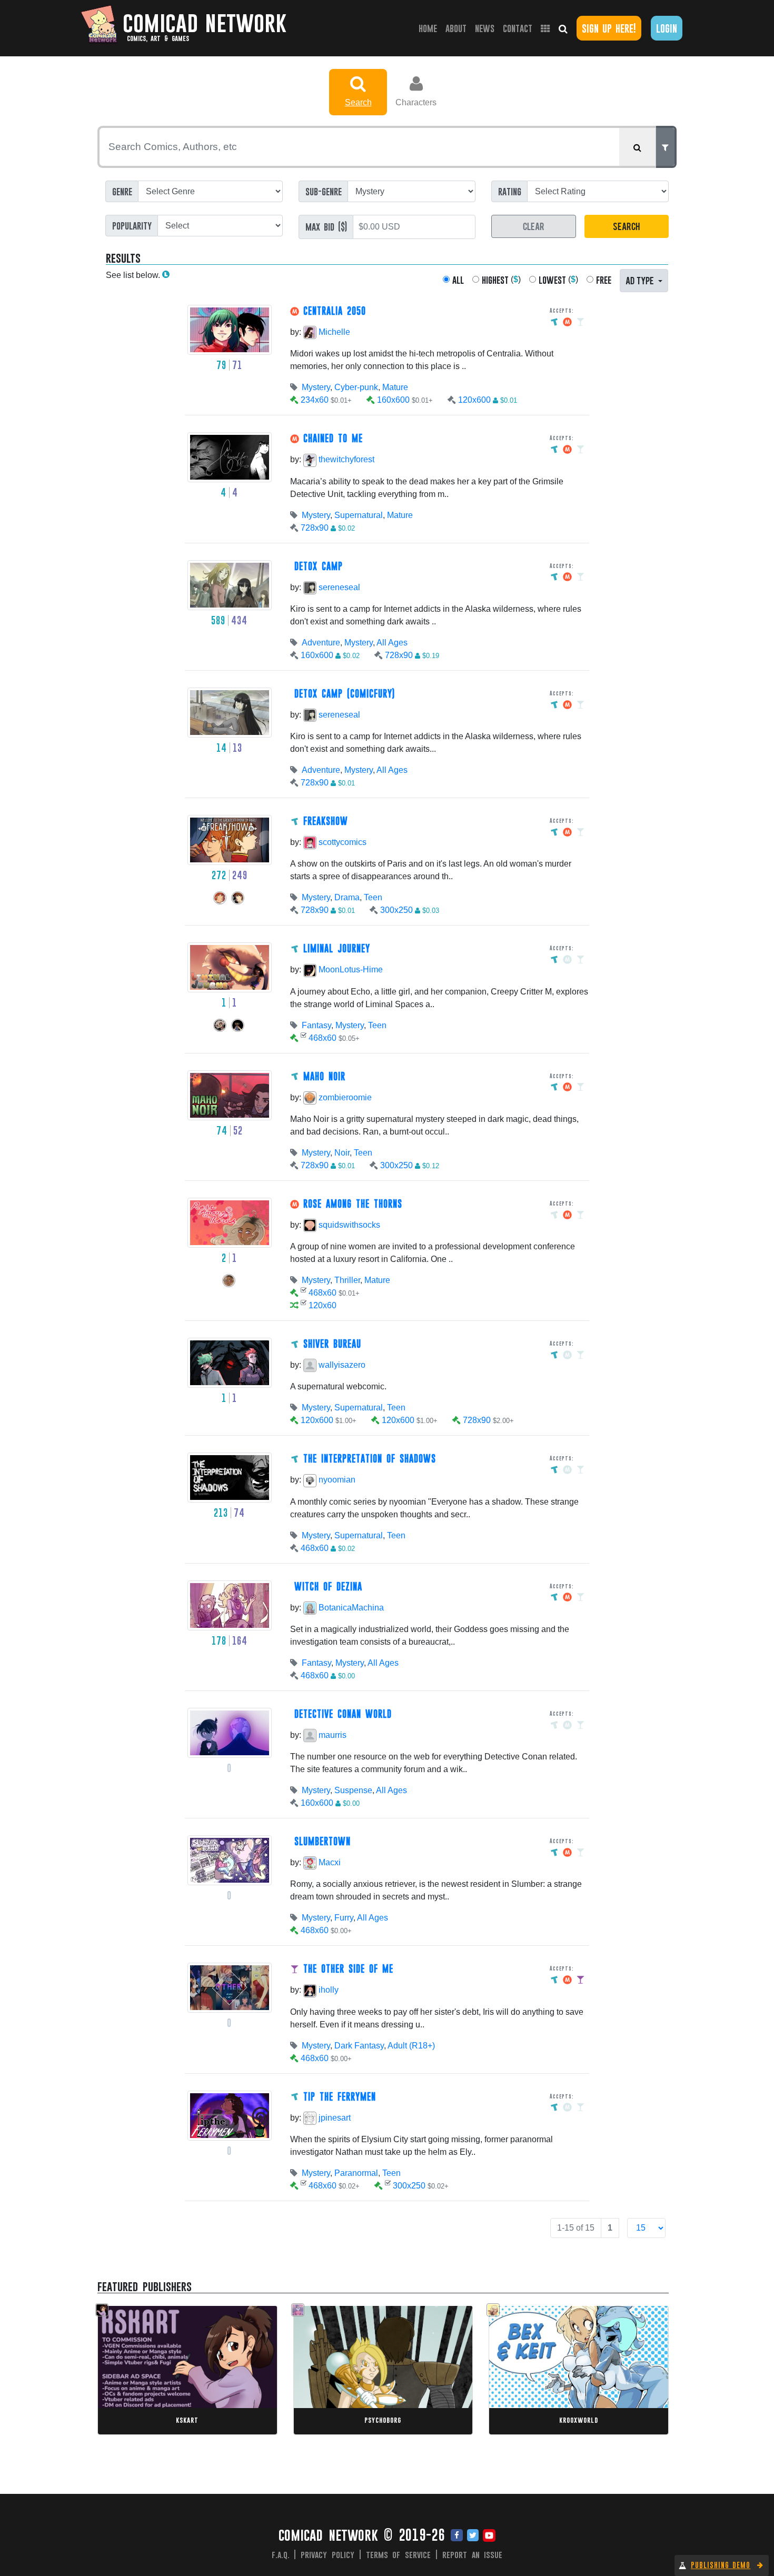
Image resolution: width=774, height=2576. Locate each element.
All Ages (392, 643)
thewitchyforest (345, 459)
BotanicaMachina (350, 1608)
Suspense (353, 1790)
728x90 (315, 528)
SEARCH (626, 226)
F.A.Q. (281, 2554)
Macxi (329, 1862)
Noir (342, 1153)
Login (667, 28)
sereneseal (338, 587)
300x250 (396, 910)
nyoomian (336, 1480)
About (456, 28)
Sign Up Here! (609, 28)
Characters (416, 102)
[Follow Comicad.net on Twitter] (473, 2536)
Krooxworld (579, 2420)
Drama (347, 897)
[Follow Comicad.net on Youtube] (489, 2536)
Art (141, 2370)
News (485, 28)
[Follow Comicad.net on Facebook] (457, 2536)
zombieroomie (344, 1097)
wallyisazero (341, 1365)
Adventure (321, 643)
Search (358, 102)
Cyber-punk (356, 387)
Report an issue (473, 2554)
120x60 (322, 1305)
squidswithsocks (348, 1225)
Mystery (316, 387)
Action (352, 2370)
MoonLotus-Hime (350, 969)
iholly (328, 1990)
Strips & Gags (531, 2360)
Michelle (333, 332)
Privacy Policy (328, 2554)
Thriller (347, 1280)
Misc (126, 2370)
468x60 (322, 1038)
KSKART (187, 2420)
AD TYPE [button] (641, 280)
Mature (395, 387)
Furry (344, 1918)
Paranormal (356, 2173)
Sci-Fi (566, 2360)
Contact (518, 28)
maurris (331, 1735)
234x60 (315, 400)
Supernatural (359, 515)
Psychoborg (383, 2420)
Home (430, 28)
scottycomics (341, 842)
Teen (373, 897)
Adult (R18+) (411, 2046)
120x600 (474, 400)
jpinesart (334, 2118)
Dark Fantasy (359, 2046)
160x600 (393, 400)
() (501, 280)
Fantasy (316, 1025)
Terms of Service (399, 2554)
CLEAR (534, 226)
